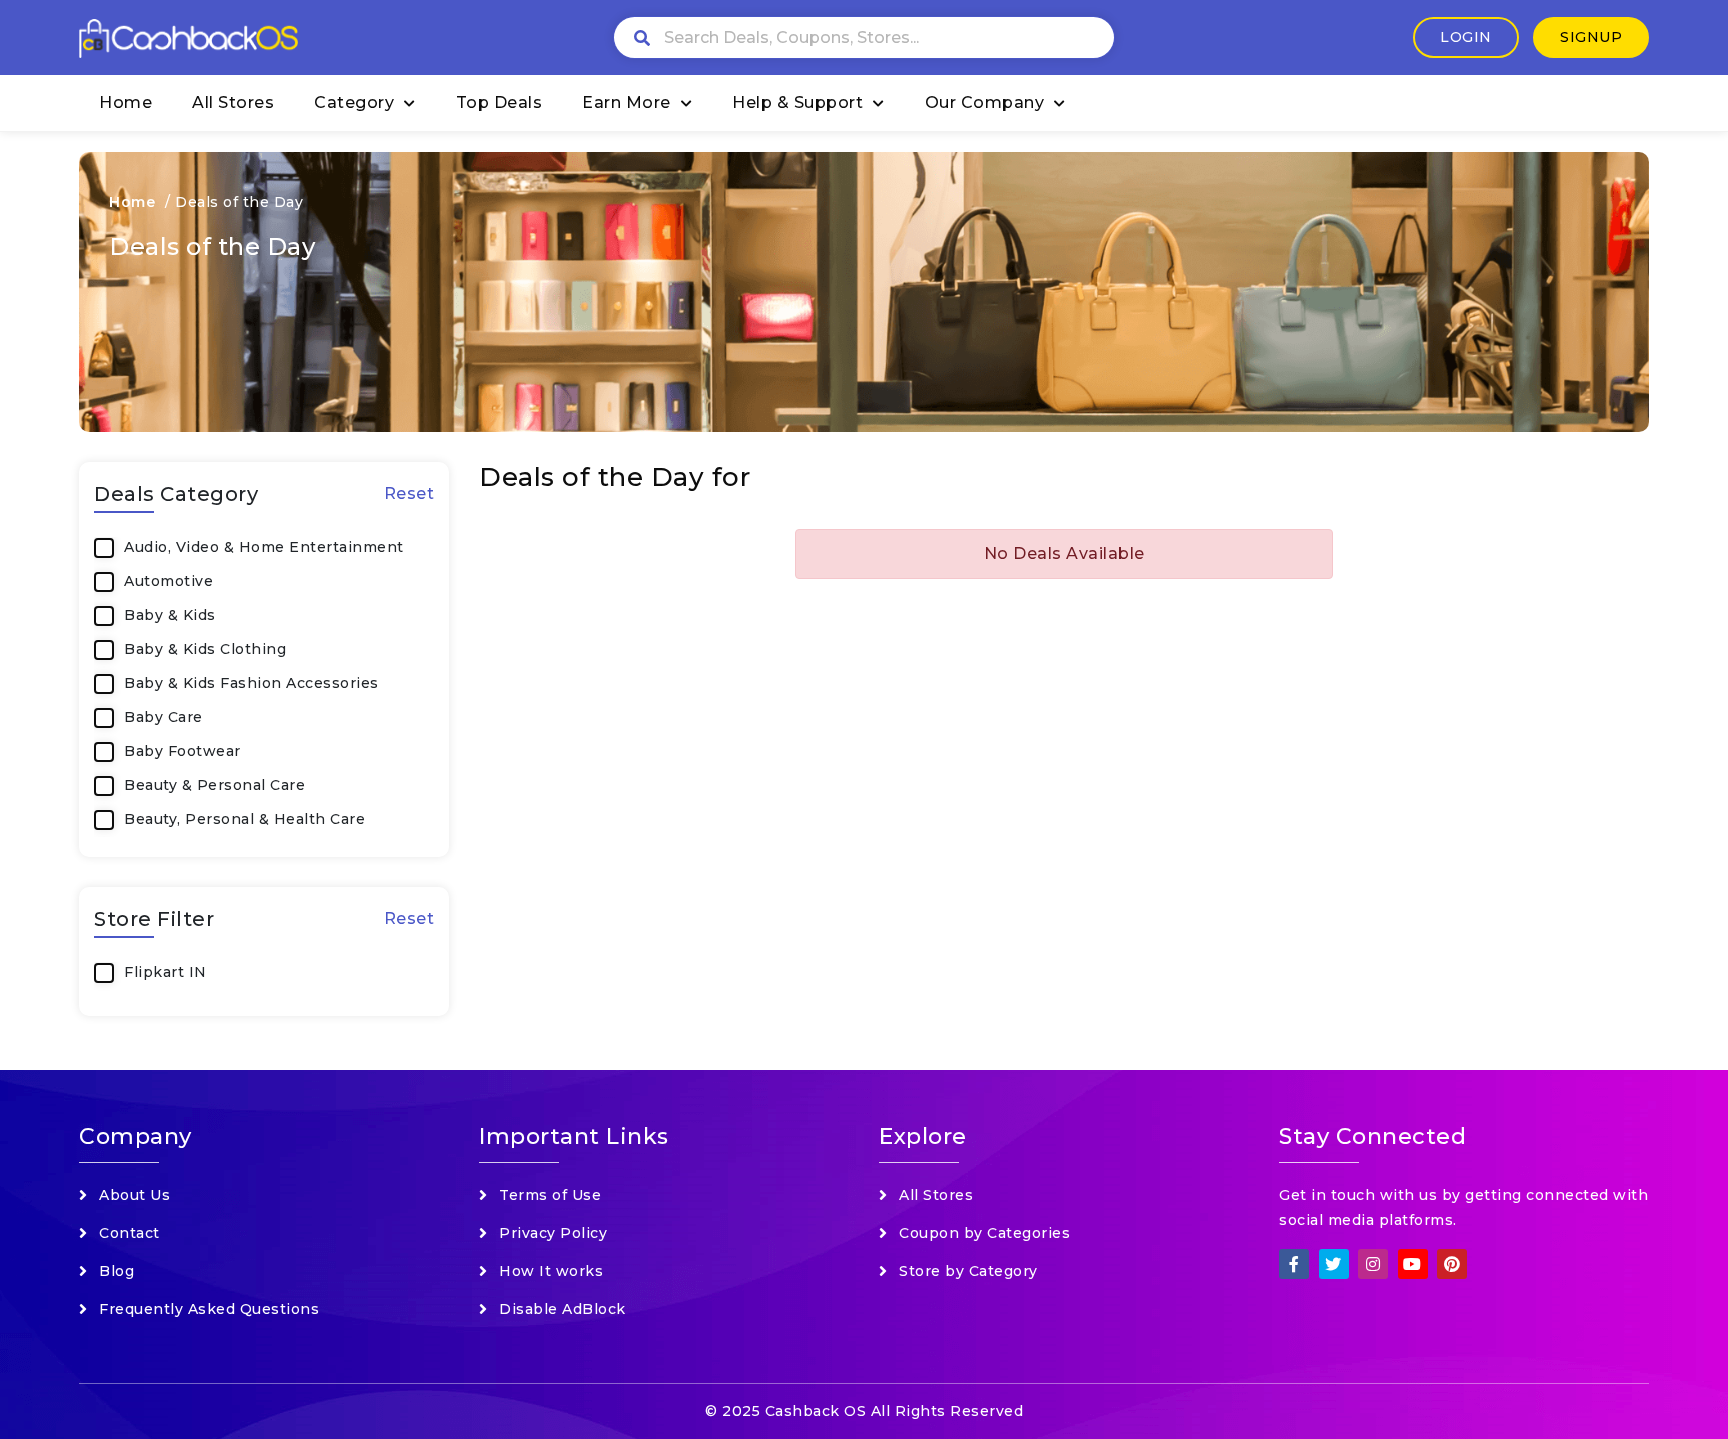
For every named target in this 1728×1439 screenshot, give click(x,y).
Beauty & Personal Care (214, 785)
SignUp (1591, 37)
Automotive (168, 581)
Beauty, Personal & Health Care (244, 819)
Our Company (985, 102)
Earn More (626, 102)
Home (125, 102)
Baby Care (163, 717)
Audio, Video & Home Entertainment (264, 547)
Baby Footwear (182, 751)
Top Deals (499, 102)
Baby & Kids (170, 615)
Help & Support (797, 102)
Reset (409, 493)
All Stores (233, 102)
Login (1466, 37)
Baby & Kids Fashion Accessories (251, 683)
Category (354, 102)
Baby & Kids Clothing (205, 649)
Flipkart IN (165, 972)
